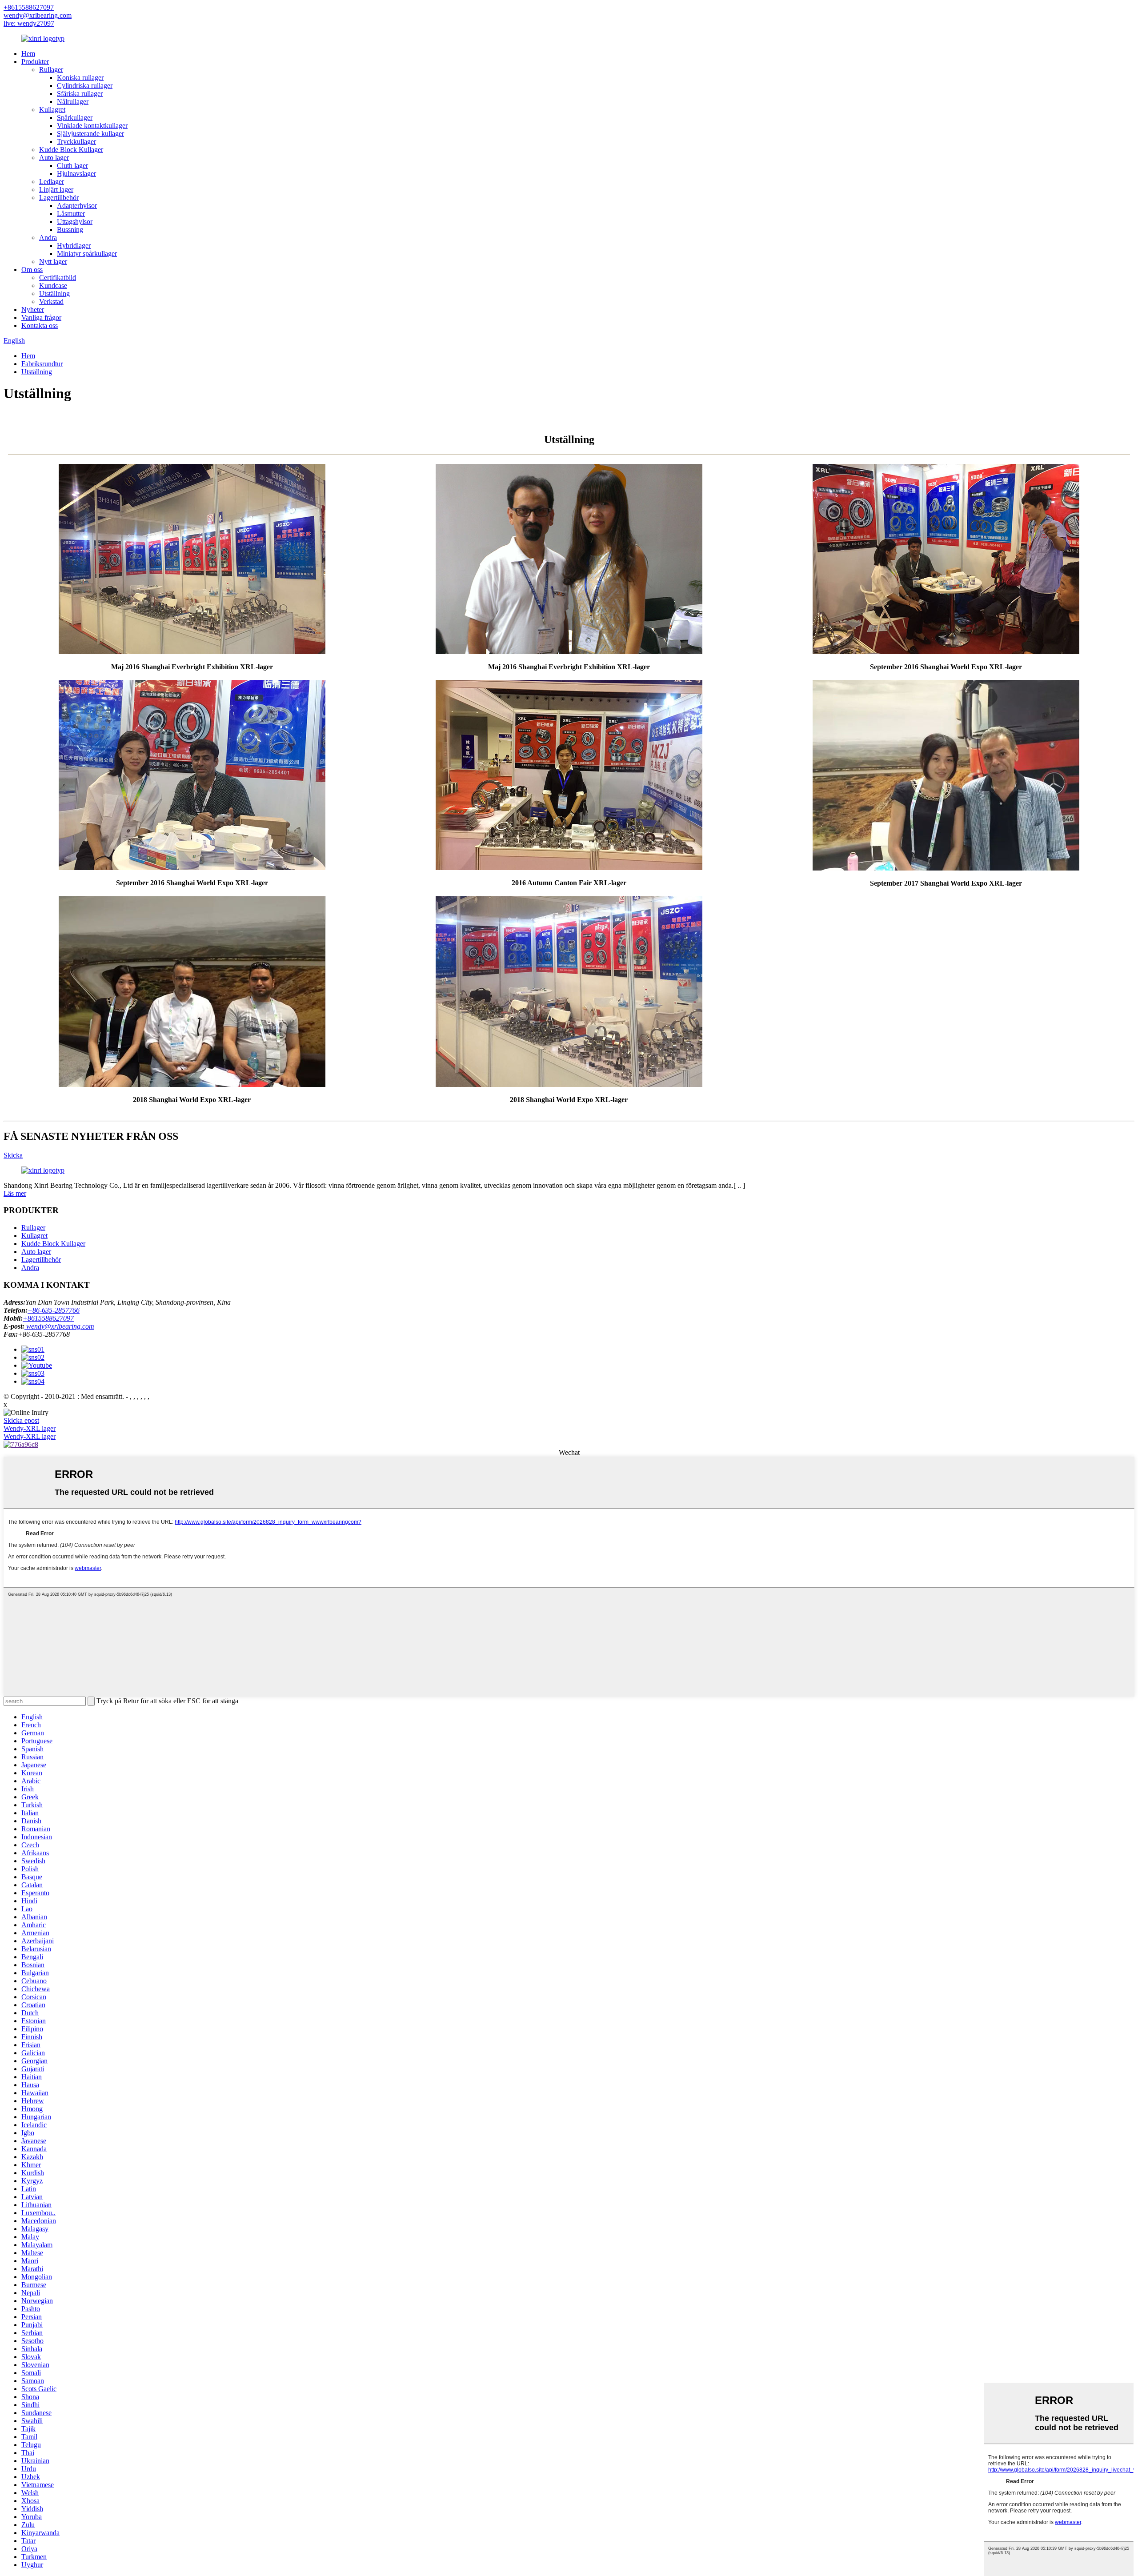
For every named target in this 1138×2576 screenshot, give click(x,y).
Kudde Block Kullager (71, 150)
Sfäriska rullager (80, 94)
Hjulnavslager (76, 174)
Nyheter (33, 310)
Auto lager (54, 158)
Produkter (35, 62)
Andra (48, 238)
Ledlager (52, 182)
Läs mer (15, 1193)
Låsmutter (71, 214)
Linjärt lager (56, 190)
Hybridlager (74, 246)
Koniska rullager (80, 78)
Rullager (51, 70)
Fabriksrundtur (42, 364)
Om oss (32, 270)
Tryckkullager (76, 142)
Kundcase (53, 286)
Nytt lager (53, 262)
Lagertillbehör (59, 198)
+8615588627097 (29, 7)
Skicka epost (21, 1420)
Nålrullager (73, 102)
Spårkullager (75, 118)
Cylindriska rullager (85, 86)
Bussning (70, 230)
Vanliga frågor (41, 318)
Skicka (13, 1155)
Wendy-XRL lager (30, 1428)
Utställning (54, 294)
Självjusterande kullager (90, 134)
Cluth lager (72, 166)
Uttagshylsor (75, 222)
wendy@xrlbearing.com (38, 15)
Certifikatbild (58, 278)
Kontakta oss (40, 325)
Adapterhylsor (77, 206)
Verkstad (51, 302)
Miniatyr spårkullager (87, 254)
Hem (28, 54)
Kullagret (52, 110)
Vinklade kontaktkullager (92, 126)
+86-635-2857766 (54, 1310)
